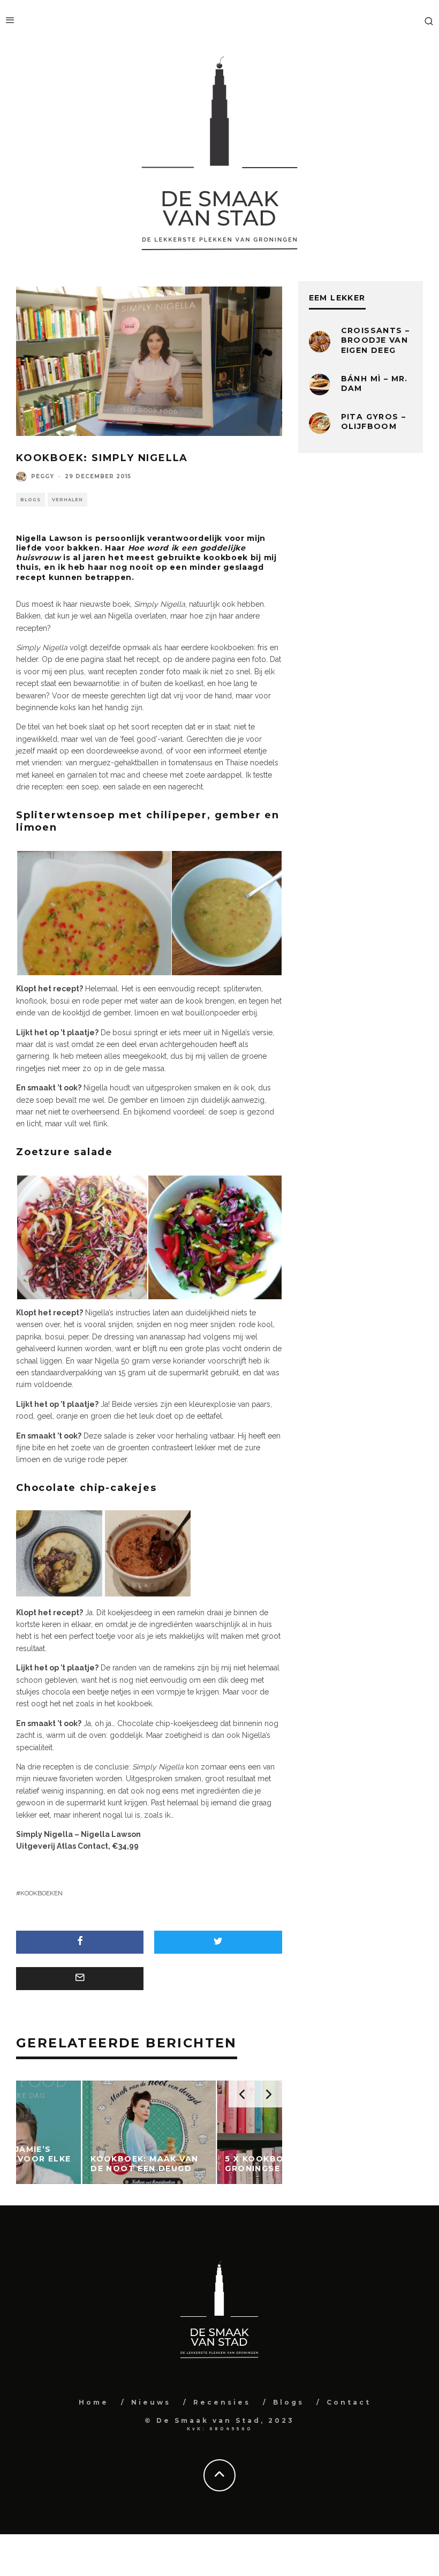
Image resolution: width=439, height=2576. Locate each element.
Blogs (31, 500)
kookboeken (41, 1893)
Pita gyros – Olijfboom (374, 421)
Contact (349, 2402)
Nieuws (151, 2402)
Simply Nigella (44, 1834)
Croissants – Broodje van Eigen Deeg (376, 340)
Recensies (222, 2402)
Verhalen (67, 500)
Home (94, 2402)
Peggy (43, 476)
